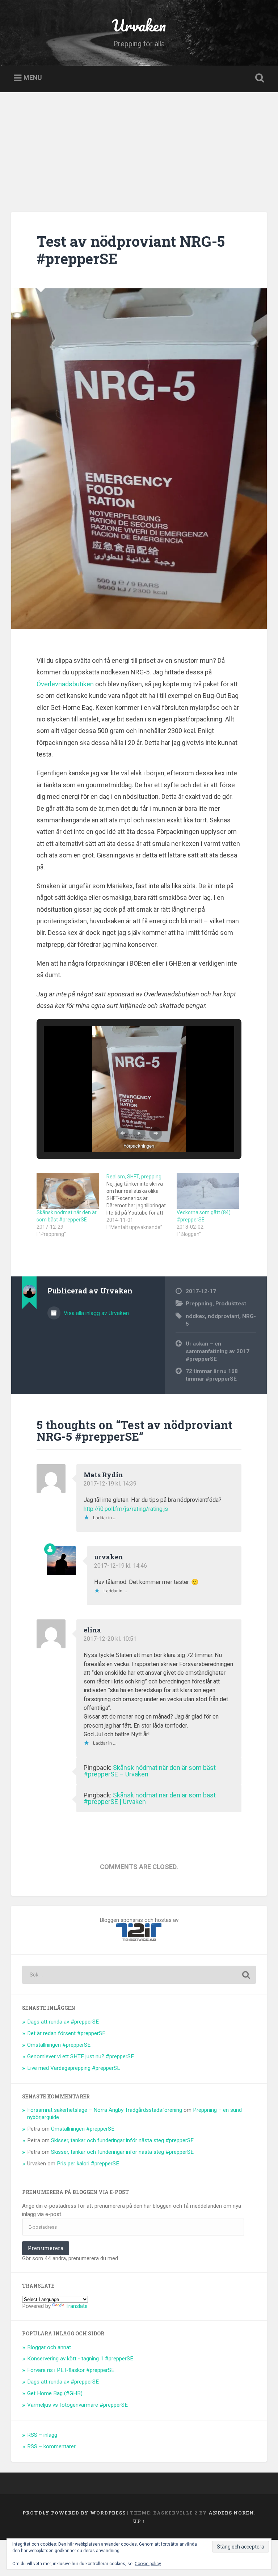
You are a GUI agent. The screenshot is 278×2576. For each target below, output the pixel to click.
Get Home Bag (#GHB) (55, 2393)
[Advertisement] (139, 147)
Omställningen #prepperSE (59, 2045)
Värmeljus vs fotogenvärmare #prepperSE (77, 2405)
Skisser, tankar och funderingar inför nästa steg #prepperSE (122, 2140)
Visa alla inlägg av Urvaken (96, 1313)
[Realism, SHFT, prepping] (141, 1202)
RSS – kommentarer (51, 2446)
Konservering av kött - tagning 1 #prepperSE (80, 2359)
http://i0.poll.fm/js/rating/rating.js (126, 1509)
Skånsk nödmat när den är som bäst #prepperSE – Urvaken (150, 1771)
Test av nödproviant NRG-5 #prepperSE (131, 250)
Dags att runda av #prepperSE (63, 2022)
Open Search (258, 78)
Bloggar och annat (49, 2347)
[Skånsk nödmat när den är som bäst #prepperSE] (68, 1191)
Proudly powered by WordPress (74, 2513)
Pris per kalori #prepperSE (88, 2164)
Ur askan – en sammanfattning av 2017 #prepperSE (218, 1351)
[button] (122, 1133)
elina (92, 1630)
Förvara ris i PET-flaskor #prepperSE (71, 2370)
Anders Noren (231, 2513)
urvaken (109, 1557)
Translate (77, 2306)
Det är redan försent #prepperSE (66, 2033)
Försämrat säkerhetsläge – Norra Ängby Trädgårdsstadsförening (105, 2110)
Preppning (199, 1304)
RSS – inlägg (42, 2435)
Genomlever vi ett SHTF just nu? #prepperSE (81, 2056)
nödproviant (224, 1316)
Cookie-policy (148, 2564)
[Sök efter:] (139, 1975)
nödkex (195, 1316)
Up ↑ (139, 2521)
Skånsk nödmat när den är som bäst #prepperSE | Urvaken (150, 1798)
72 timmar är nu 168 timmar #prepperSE (212, 1375)
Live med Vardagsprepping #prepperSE (74, 2068)
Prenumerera (46, 2248)
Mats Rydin (103, 1475)
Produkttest (231, 1304)
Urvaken (139, 25)
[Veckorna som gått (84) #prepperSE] (208, 1191)
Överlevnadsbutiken (65, 684)
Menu (33, 78)
